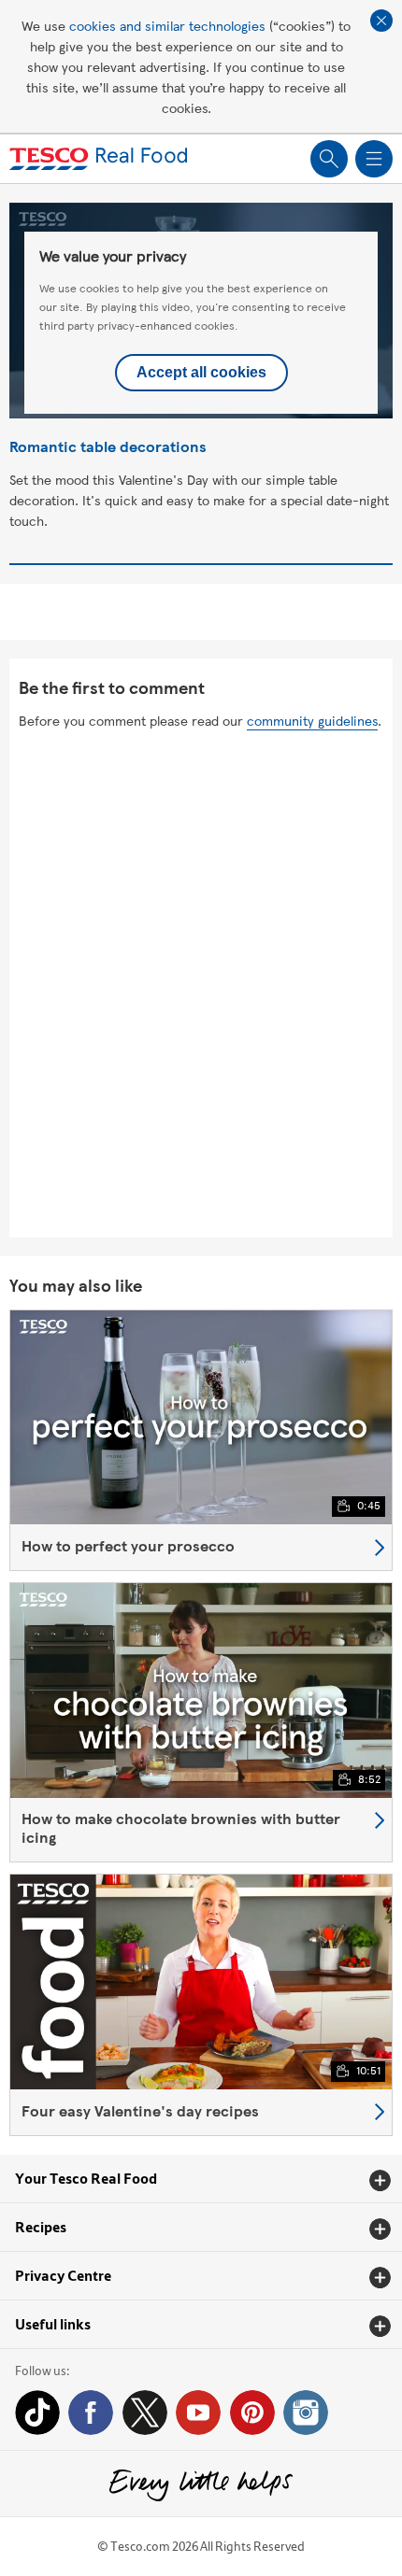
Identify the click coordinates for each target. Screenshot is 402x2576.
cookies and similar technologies (167, 25)
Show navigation (374, 159)
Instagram (306, 2413)
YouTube (198, 2413)
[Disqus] (201, 985)
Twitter (145, 2413)
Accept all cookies (201, 372)
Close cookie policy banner (381, 21)
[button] (201, 2179)
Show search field (329, 159)
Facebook (91, 2413)
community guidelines (312, 720)
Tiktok (37, 2413)
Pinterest (252, 2413)
